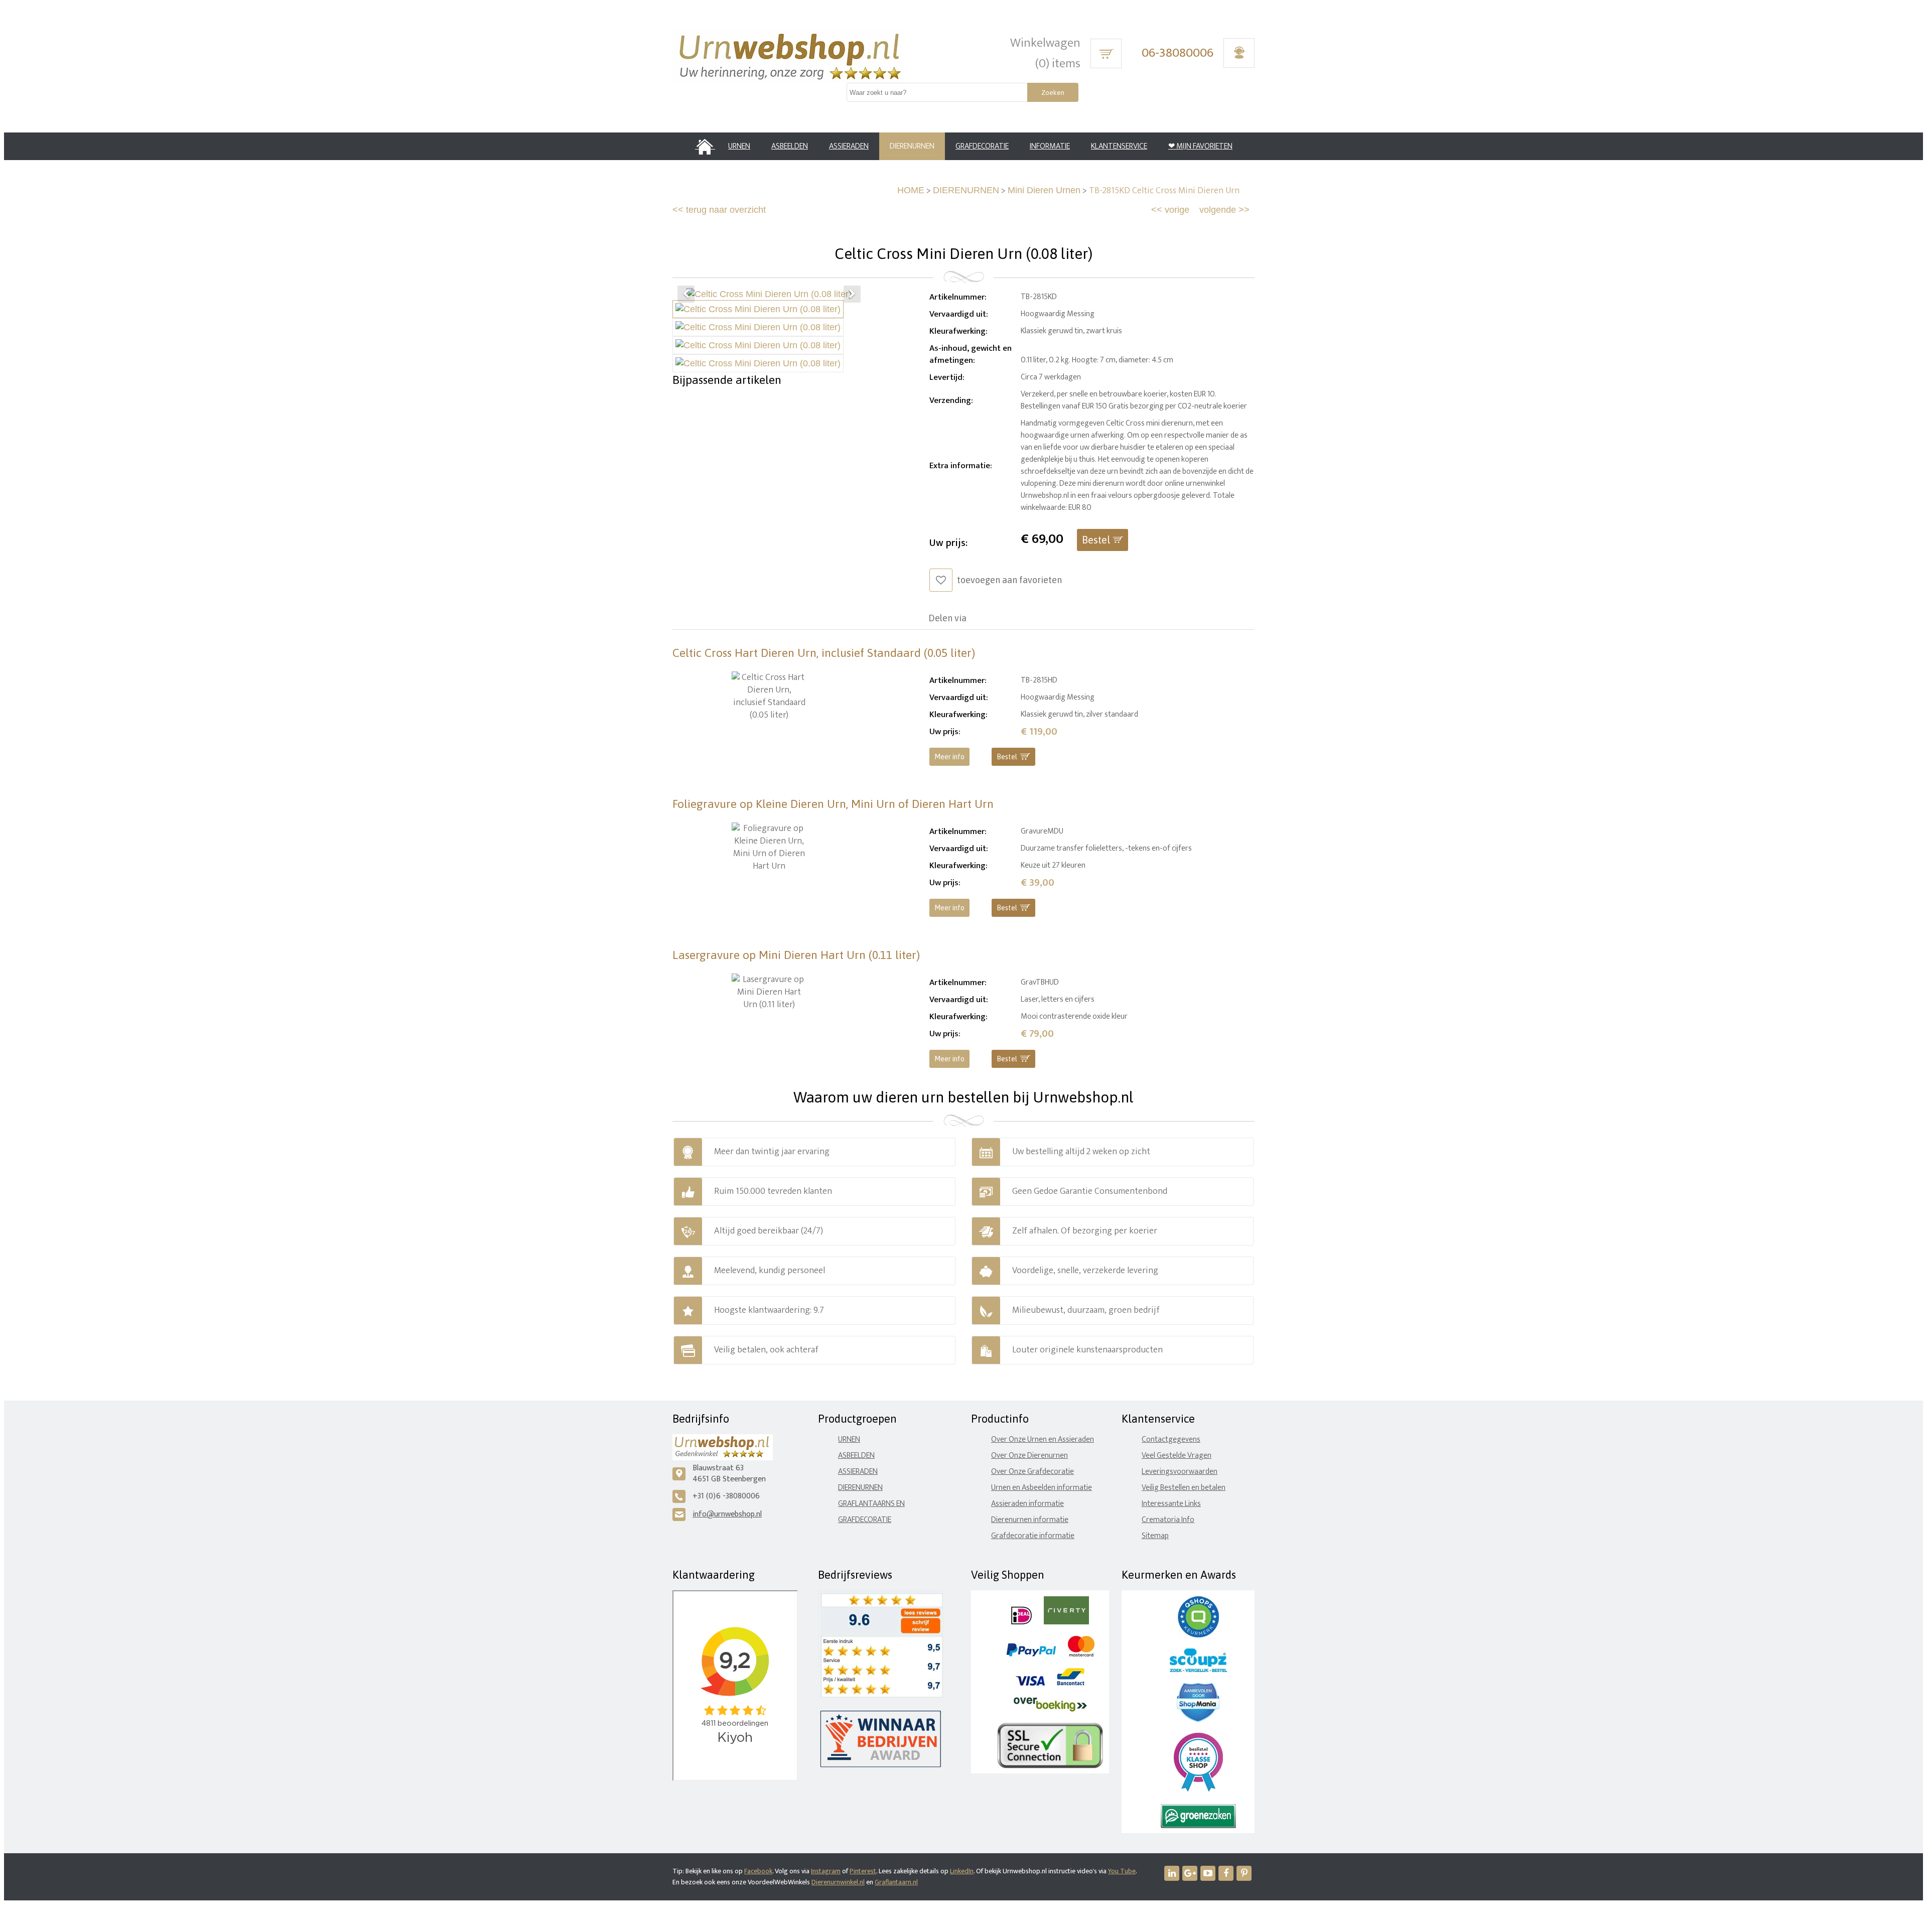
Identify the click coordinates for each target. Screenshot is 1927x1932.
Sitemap (1155, 1536)
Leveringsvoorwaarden (1180, 1472)
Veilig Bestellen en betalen (1184, 1488)
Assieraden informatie (1027, 1504)
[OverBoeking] (1050, 1709)
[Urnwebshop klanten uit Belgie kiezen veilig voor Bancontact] (1071, 1683)
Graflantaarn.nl (896, 1882)
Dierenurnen (860, 1488)
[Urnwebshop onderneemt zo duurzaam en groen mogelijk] (1198, 1826)
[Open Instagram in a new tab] (1190, 1873)
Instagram (826, 1871)
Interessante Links (1171, 1504)
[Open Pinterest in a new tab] (1244, 1873)
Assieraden (858, 1472)
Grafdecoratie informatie (1033, 1536)
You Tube (1122, 1871)
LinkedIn (962, 1871)
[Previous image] (686, 294)
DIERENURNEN (966, 190)
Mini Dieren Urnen (1044, 190)
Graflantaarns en (871, 1504)
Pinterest (863, 1871)
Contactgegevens (1171, 1439)
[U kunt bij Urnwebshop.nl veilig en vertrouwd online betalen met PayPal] (1031, 1654)
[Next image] (852, 294)
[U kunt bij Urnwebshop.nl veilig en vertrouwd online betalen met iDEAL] (1021, 1622)
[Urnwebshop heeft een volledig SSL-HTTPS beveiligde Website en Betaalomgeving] (1050, 1766)
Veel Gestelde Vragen (1177, 1456)
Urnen (849, 1439)
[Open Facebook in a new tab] (1226, 1873)
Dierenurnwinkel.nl (838, 1882)
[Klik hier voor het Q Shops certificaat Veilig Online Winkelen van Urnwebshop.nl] (1198, 1635)
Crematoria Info (1168, 1520)
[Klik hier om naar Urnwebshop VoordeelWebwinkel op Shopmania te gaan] (1198, 1719)
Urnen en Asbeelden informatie (1042, 1488)
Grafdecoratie (865, 1520)
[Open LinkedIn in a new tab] (1172, 1873)
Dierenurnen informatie (1030, 1520)
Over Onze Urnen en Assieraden (1043, 1439)
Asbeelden (856, 1456)
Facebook (758, 1871)
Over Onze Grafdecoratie (1033, 1472)
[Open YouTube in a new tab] (1208, 1873)
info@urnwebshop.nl (727, 1514)
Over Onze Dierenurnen (1029, 1456)
